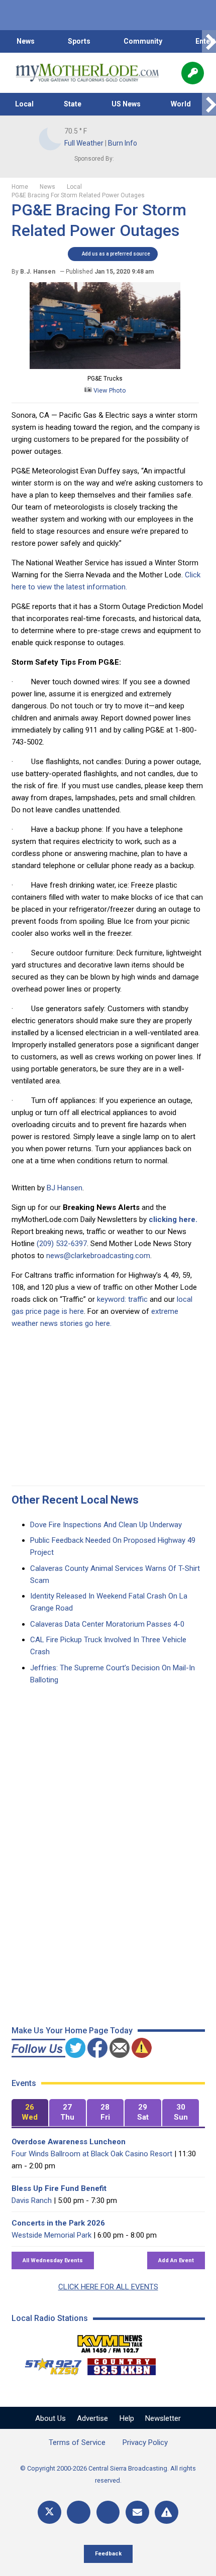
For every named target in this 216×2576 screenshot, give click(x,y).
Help (127, 2418)
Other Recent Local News (75, 1500)
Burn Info (123, 143)
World (181, 104)
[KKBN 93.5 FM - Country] (121, 2364)
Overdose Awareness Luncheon (69, 2142)
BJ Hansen (65, 1188)
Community (143, 41)
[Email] (137, 2512)
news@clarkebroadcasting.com (98, 1256)
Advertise (92, 2418)
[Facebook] (79, 2512)
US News (126, 104)
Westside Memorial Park (51, 2235)
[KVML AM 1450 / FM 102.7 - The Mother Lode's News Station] (110, 2341)
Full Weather (84, 143)
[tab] (30, 2113)
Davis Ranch (32, 2200)
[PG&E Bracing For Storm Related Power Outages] (105, 366)
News (26, 41)
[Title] (167, 2512)
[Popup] (193, 73)
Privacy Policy (145, 2442)
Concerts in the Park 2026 (58, 2223)
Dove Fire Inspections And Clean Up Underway (106, 1525)
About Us (50, 2418)
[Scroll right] (209, 41)
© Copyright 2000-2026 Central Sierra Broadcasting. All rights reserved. (108, 2474)
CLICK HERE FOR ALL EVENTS (108, 2287)
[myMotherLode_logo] (87, 73)
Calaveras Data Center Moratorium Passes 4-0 (107, 1624)
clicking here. (173, 1219)
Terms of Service (77, 2442)
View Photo (109, 390)
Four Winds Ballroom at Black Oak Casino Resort (92, 2154)
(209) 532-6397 (62, 1244)
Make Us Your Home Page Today (72, 2031)
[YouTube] (108, 2512)
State (73, 104)
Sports (79, 41)
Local (24, 104)
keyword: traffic (122, 1299)
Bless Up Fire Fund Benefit (59, 2188)
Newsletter (163, 2418)
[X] (49, 2512)
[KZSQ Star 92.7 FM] (49, 2364)
